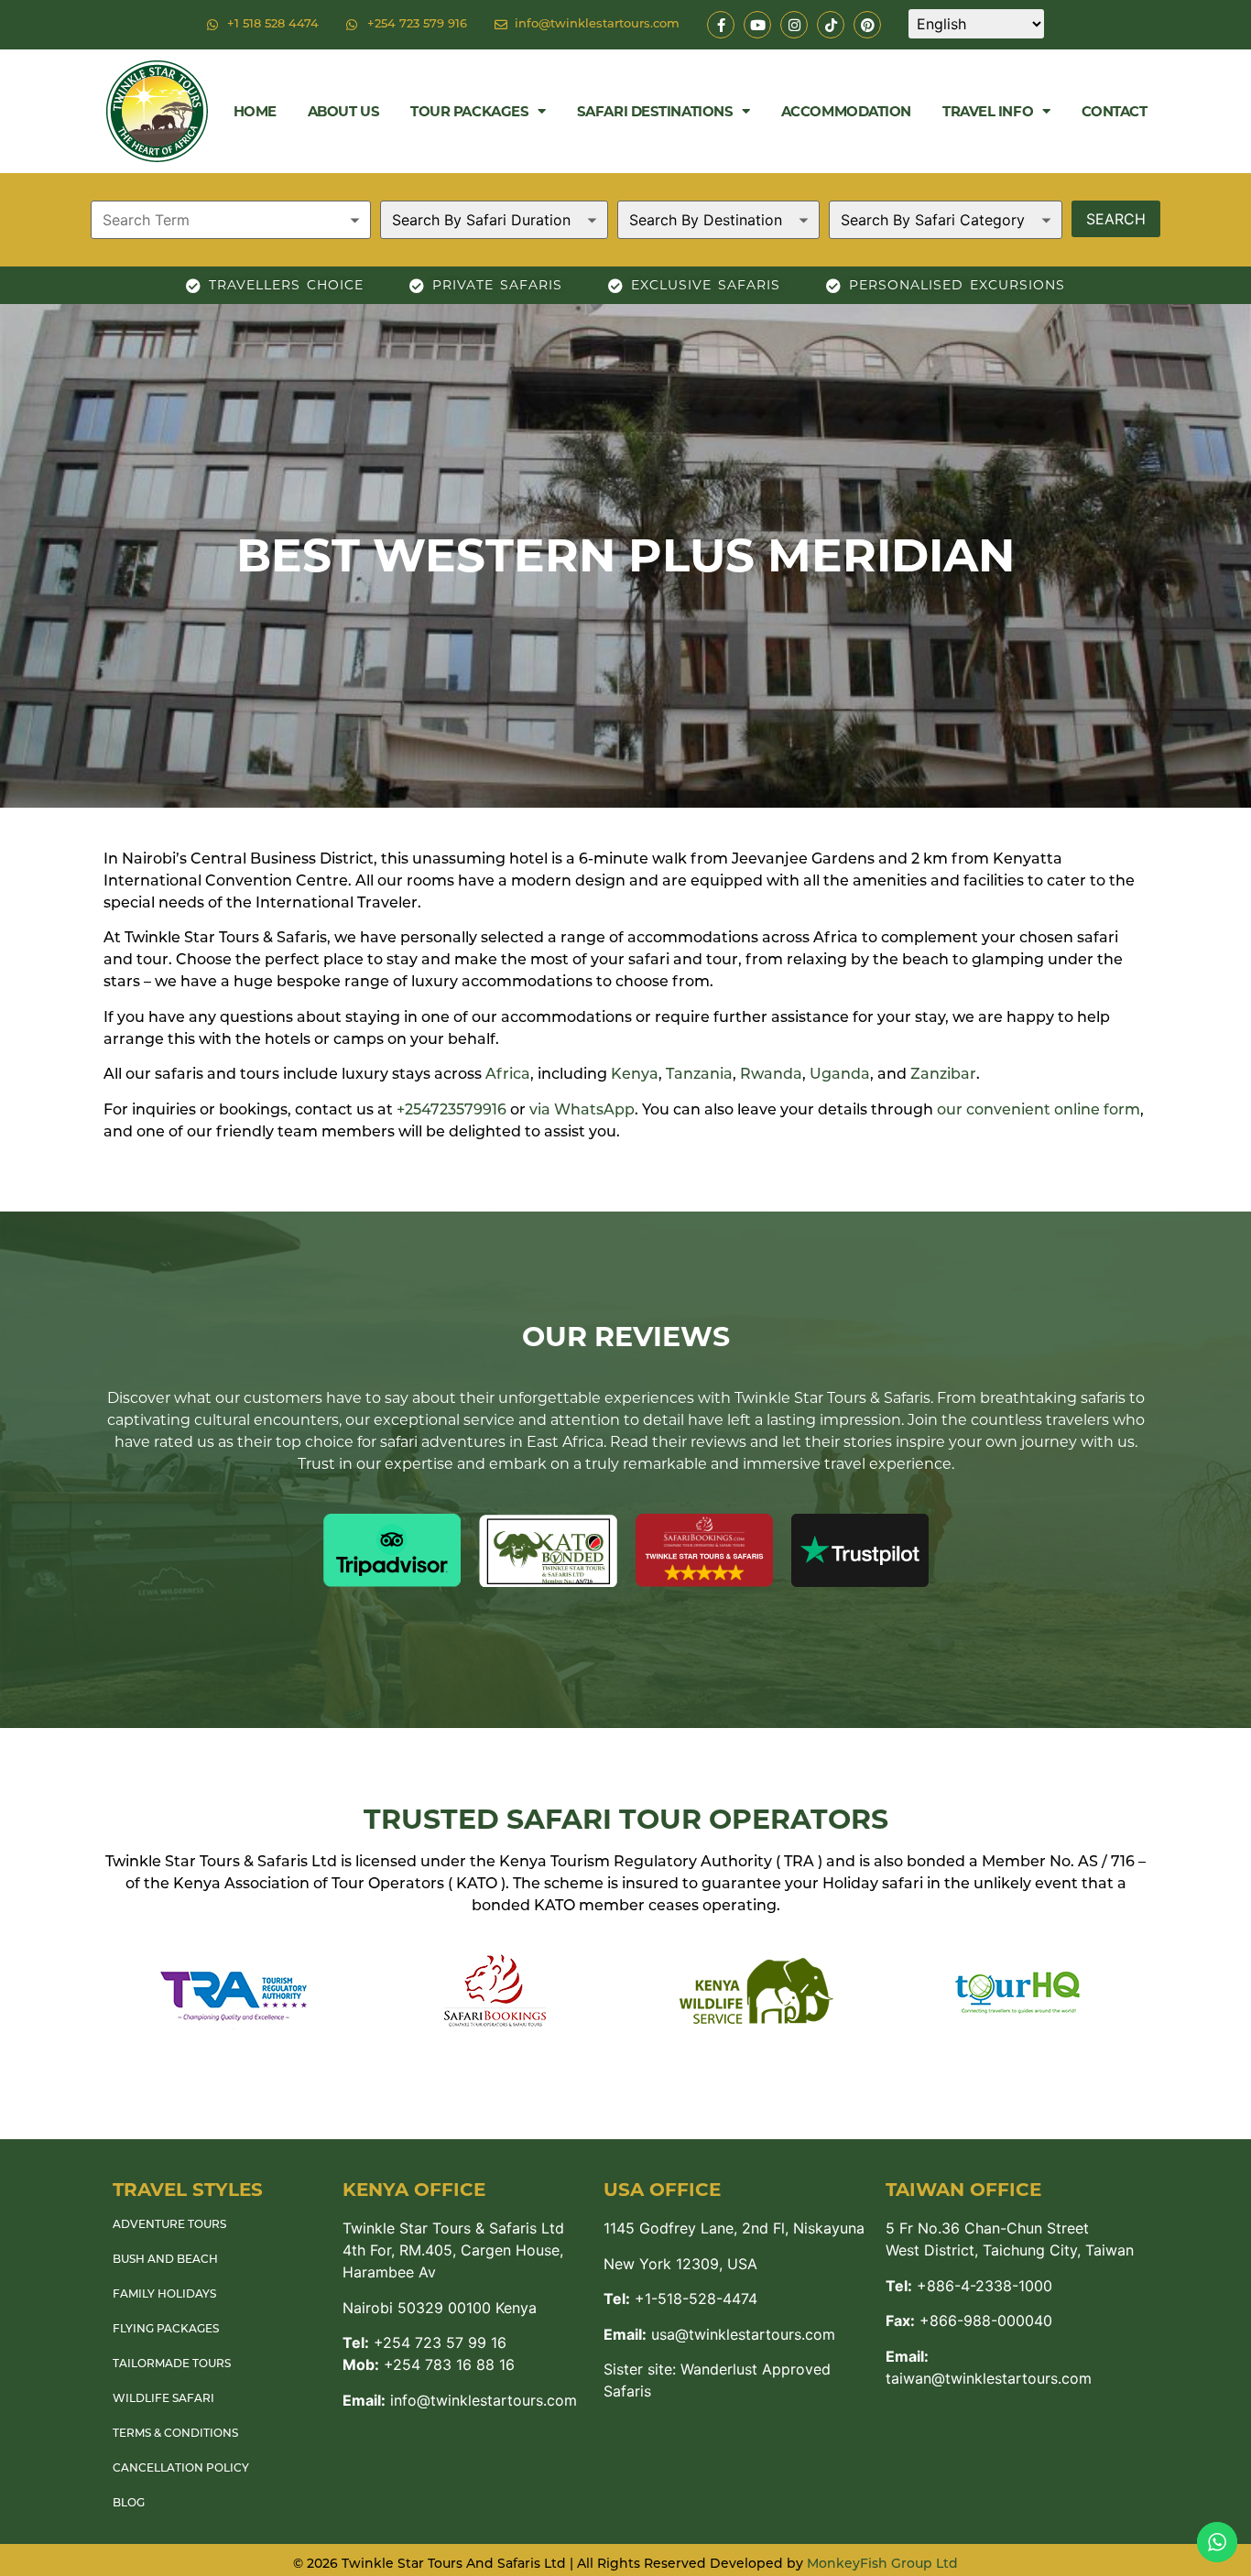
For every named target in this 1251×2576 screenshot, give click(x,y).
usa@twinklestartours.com (719, 2334)
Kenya (635, 1075)
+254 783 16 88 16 (429, 2364)
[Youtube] (757, 25)
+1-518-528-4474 (680, 2299)
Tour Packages (469, 111)
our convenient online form (1039, 1111)
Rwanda (771, 1075)
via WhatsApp (582, 1111)
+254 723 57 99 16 (424, 2342)
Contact (1115, 111)
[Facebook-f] (721, 25)
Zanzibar (943, 1075)
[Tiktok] (831, 25)
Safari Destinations (655, 111)
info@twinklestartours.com (460, 2400)
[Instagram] (794, 25)
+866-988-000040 (969, 2321)
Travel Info (988, 111)
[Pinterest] (867, 25)
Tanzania (699, 1075)
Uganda (840, 1075)
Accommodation (846, 111)
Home (255, 111)
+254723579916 (451, 1111)
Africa (508, 1075)
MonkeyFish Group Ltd (882, 2565)
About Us (343, 111)
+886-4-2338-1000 (969, 2286)
